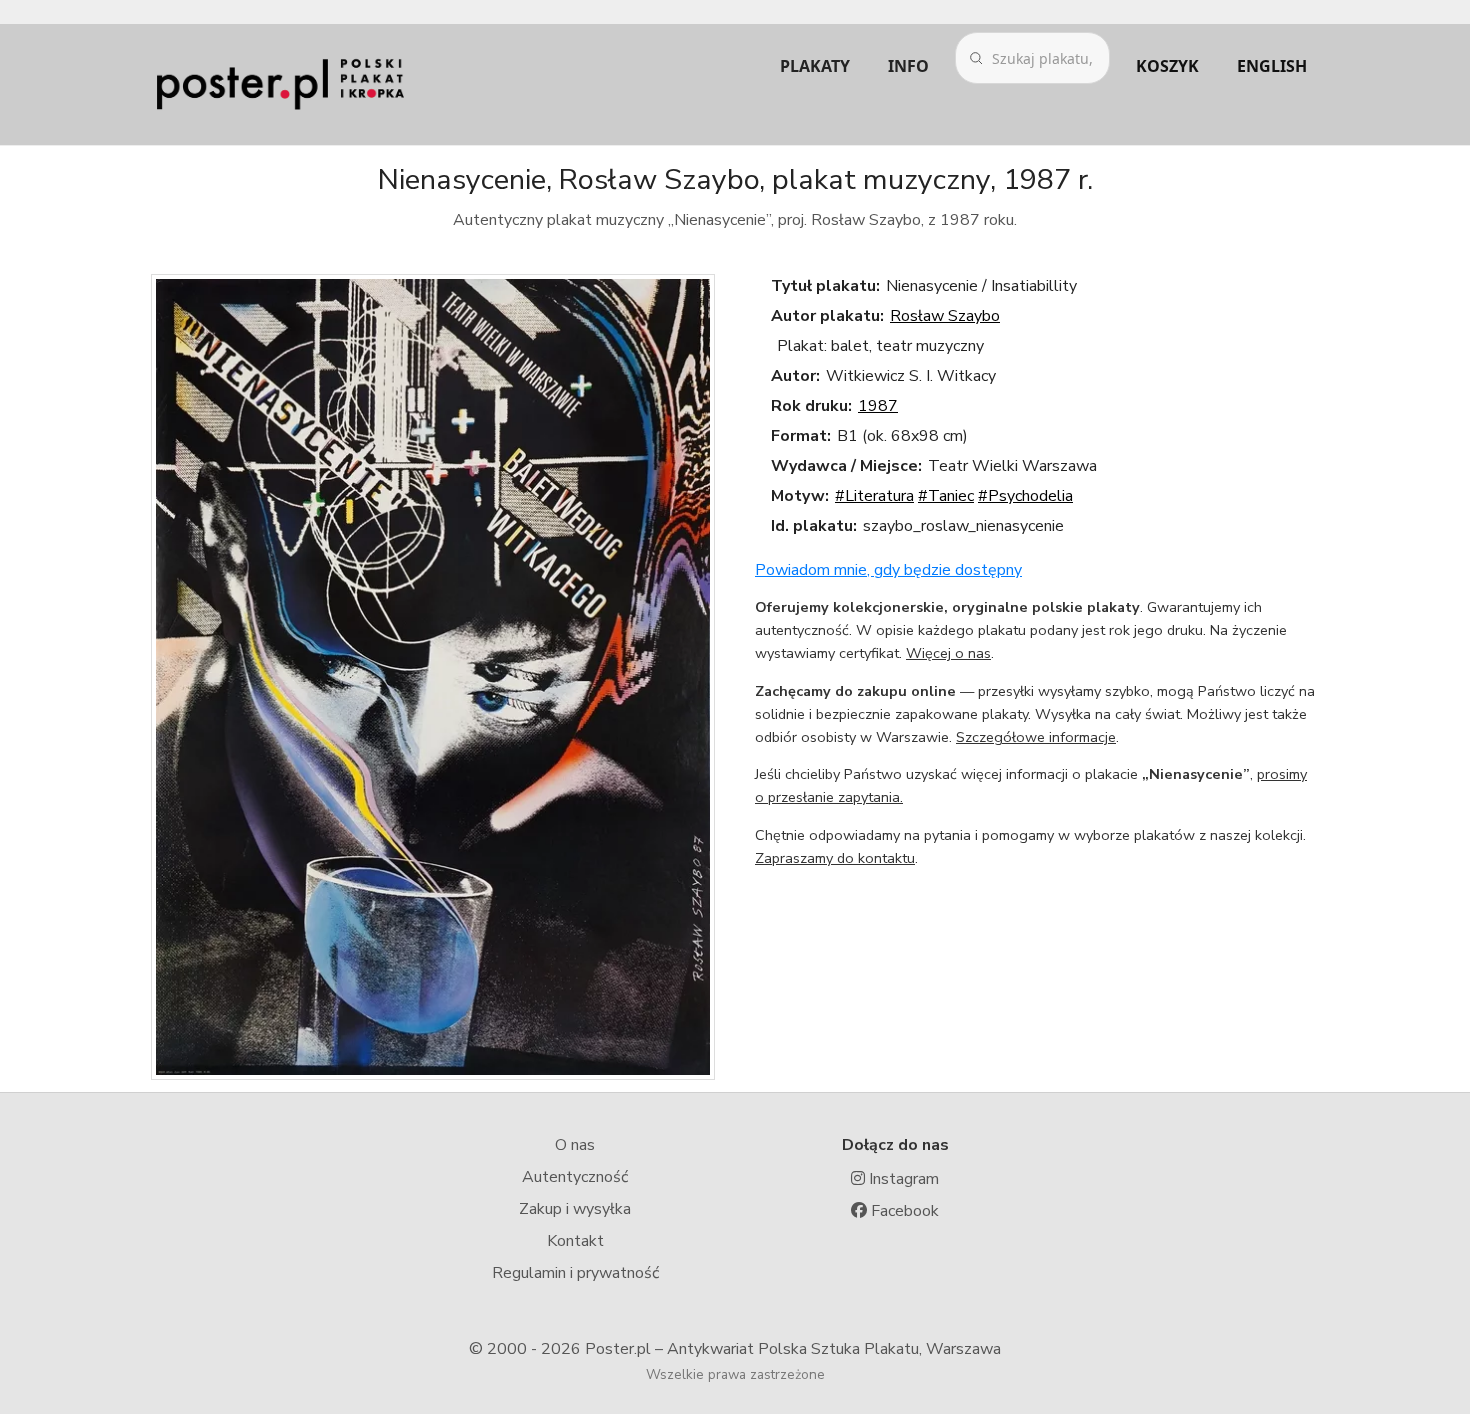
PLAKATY (815, 66)
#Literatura (874, 496)
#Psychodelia (1025, 496)
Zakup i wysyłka (575, 1209)
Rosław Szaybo (945, 316)
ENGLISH (1272, 66)
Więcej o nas (948, 653)
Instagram (902, 1179)
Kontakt (575, 1241)
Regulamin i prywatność (575, 1273)
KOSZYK (1167, 66)
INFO (908, 66)
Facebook (903, 1211)
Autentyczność (575, 1177)
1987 (878, 406)
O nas (575, 1145)
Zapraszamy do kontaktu (835, 858)
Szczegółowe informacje (1036, 737)
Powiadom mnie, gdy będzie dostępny (888, 570)
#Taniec (946, 496)
